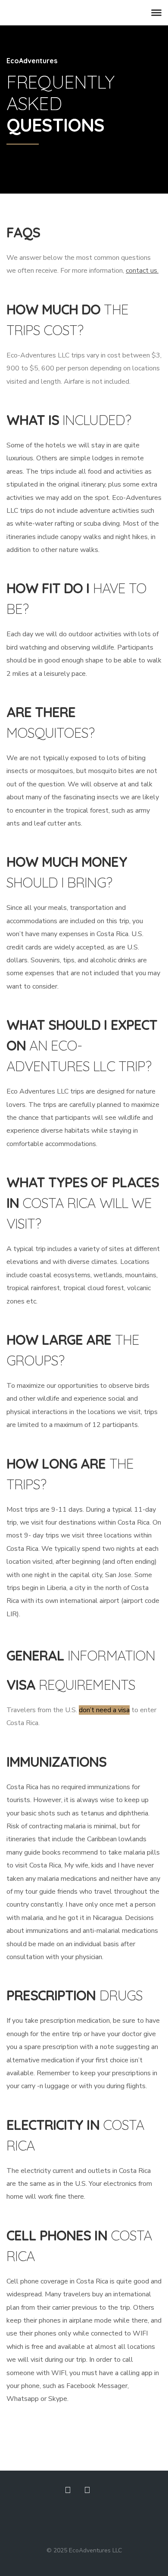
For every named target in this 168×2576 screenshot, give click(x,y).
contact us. (142, 271)
